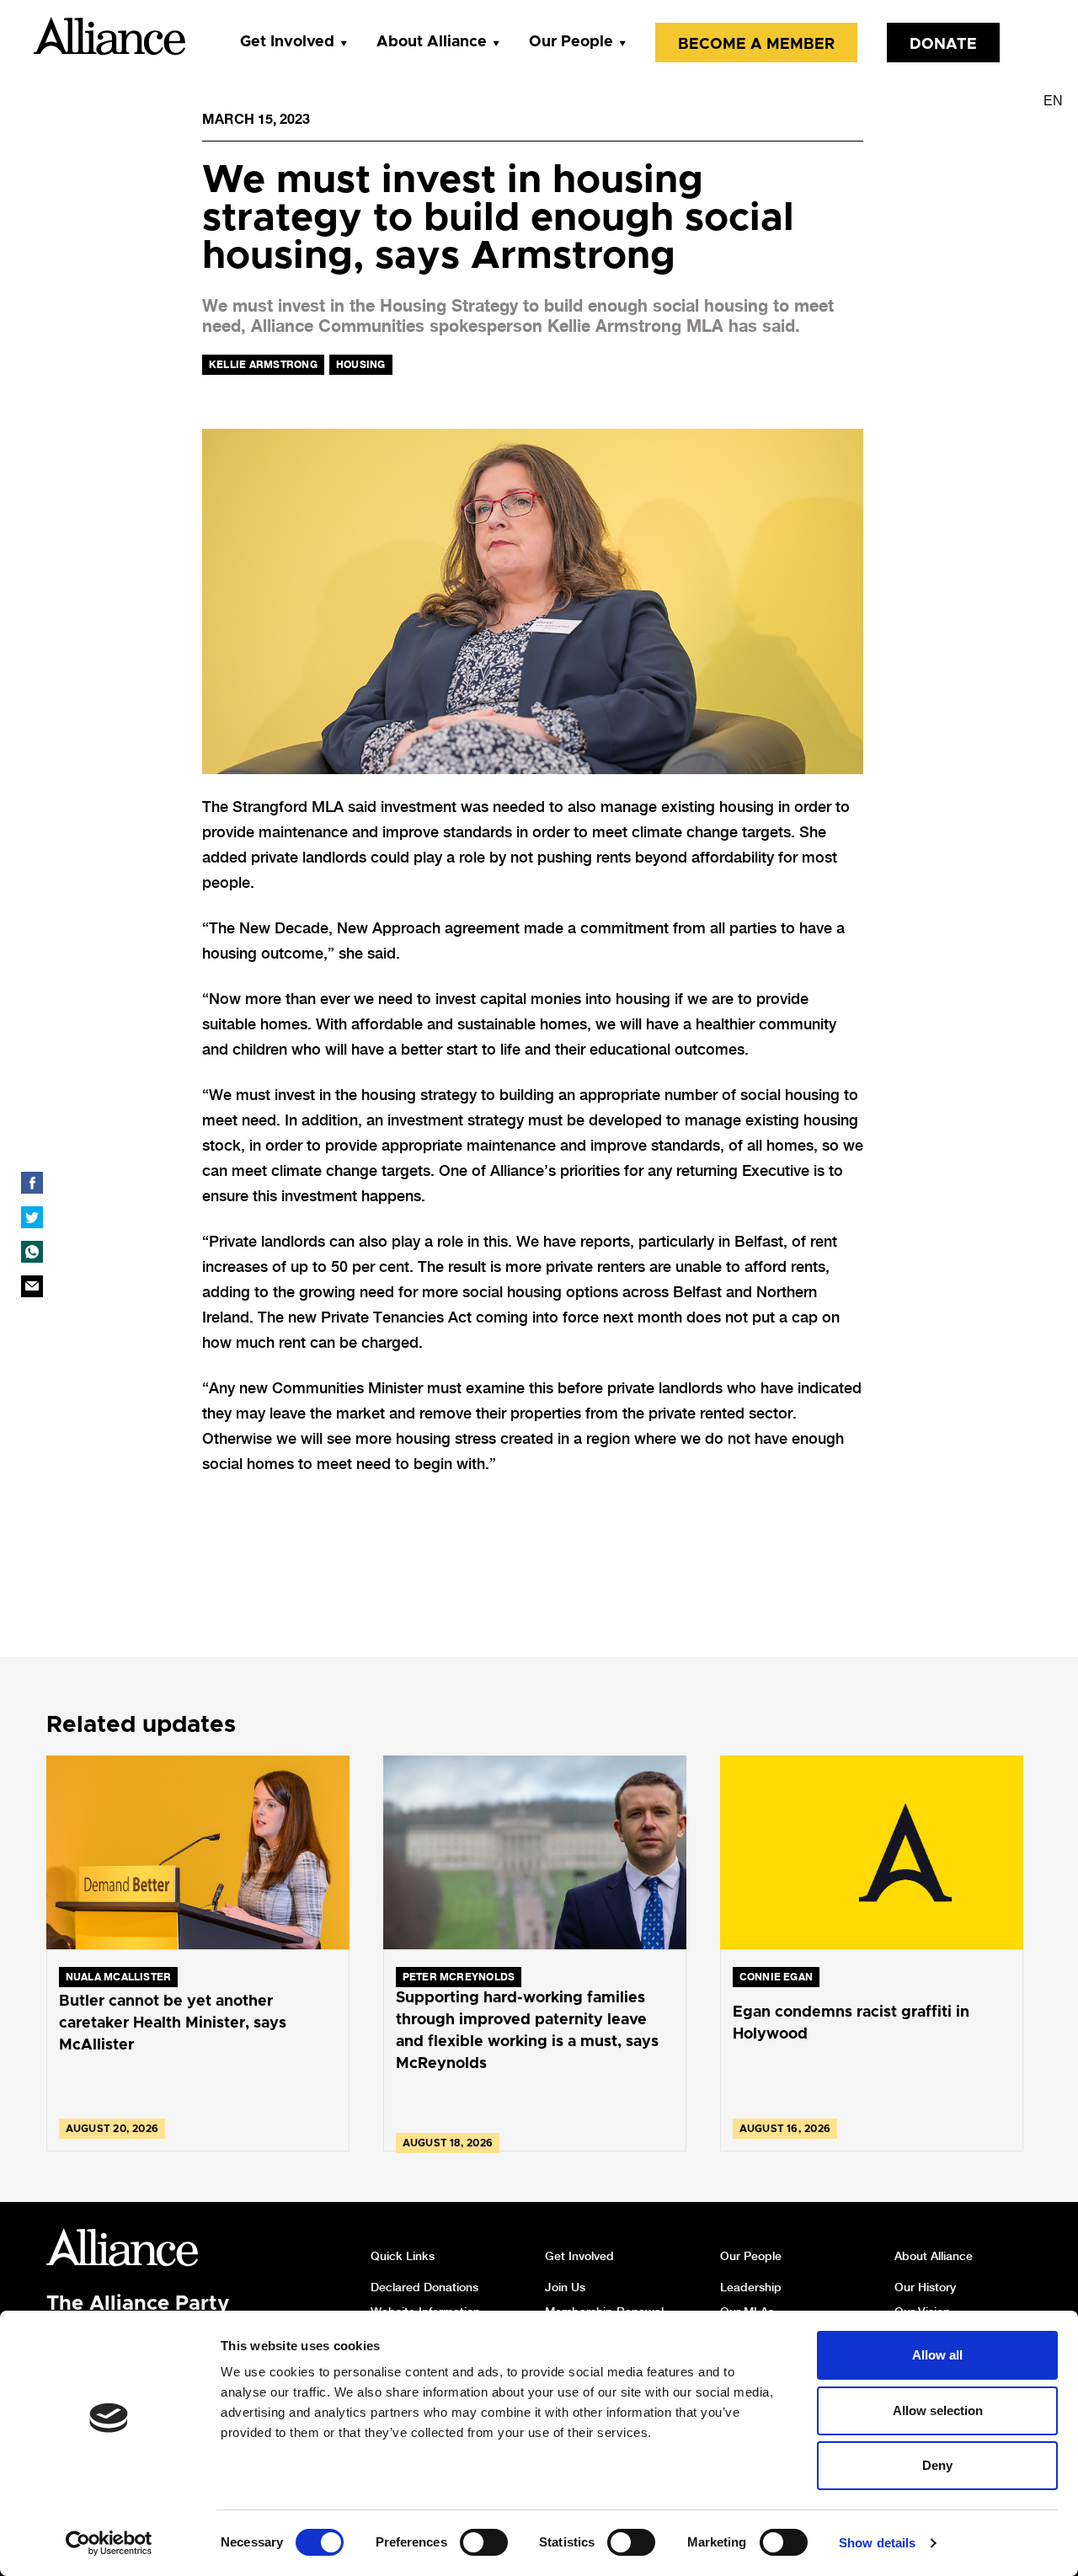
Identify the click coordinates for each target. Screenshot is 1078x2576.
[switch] (484, 2542)
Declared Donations (424, 2287)
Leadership (751, 2287)
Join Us (565, 2287)
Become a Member (756, 45)
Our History (925, 2287)
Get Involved (287, 42)
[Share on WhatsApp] (32, 1252)
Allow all (937, 2355)
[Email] (32, 1286)
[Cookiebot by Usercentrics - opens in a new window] (109, 2543)
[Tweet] (32, 1217)
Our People (571, 42)
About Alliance (432, 42)
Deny (937, 2465)
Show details (877, 2543)
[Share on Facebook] (32, 1183)
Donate (943, 45)
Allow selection (938, 2410)
